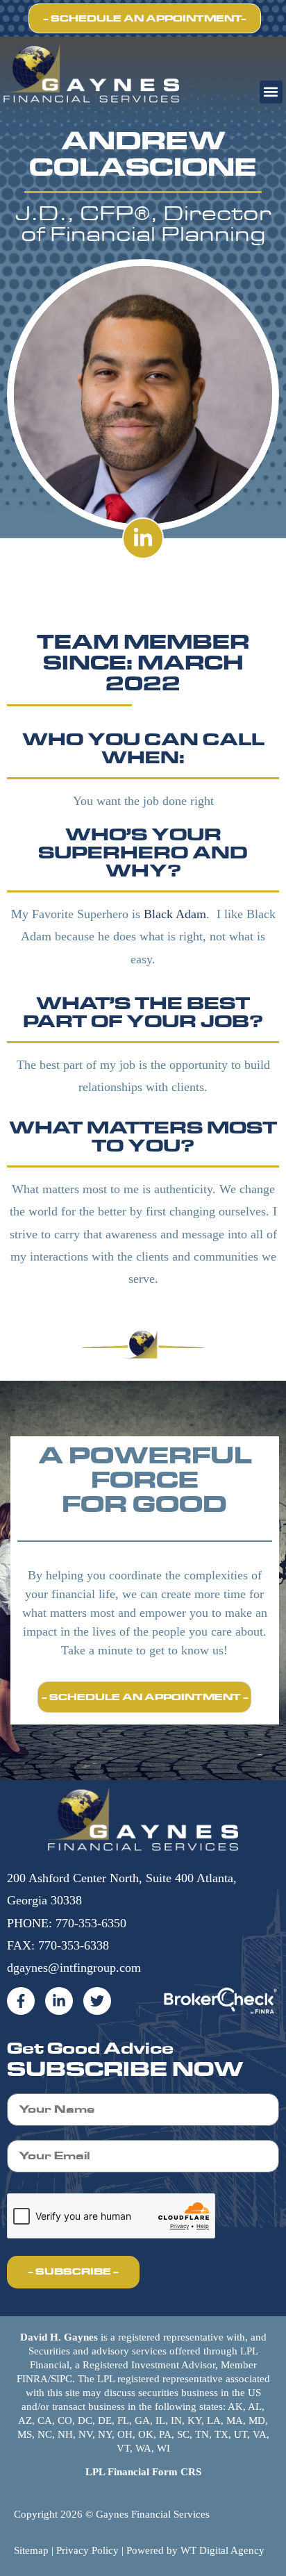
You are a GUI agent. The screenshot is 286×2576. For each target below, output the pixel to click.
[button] (271, 92)
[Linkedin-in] (143, 538)
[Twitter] (97, 2001)
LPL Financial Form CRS (143, 2472)
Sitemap (31, 2550)
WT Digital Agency (222, 2550)
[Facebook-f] (21, 2001)
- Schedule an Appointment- (145, 18)
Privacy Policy (87, 2550)
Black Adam (175, 914)
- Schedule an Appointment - (145, 1697)
